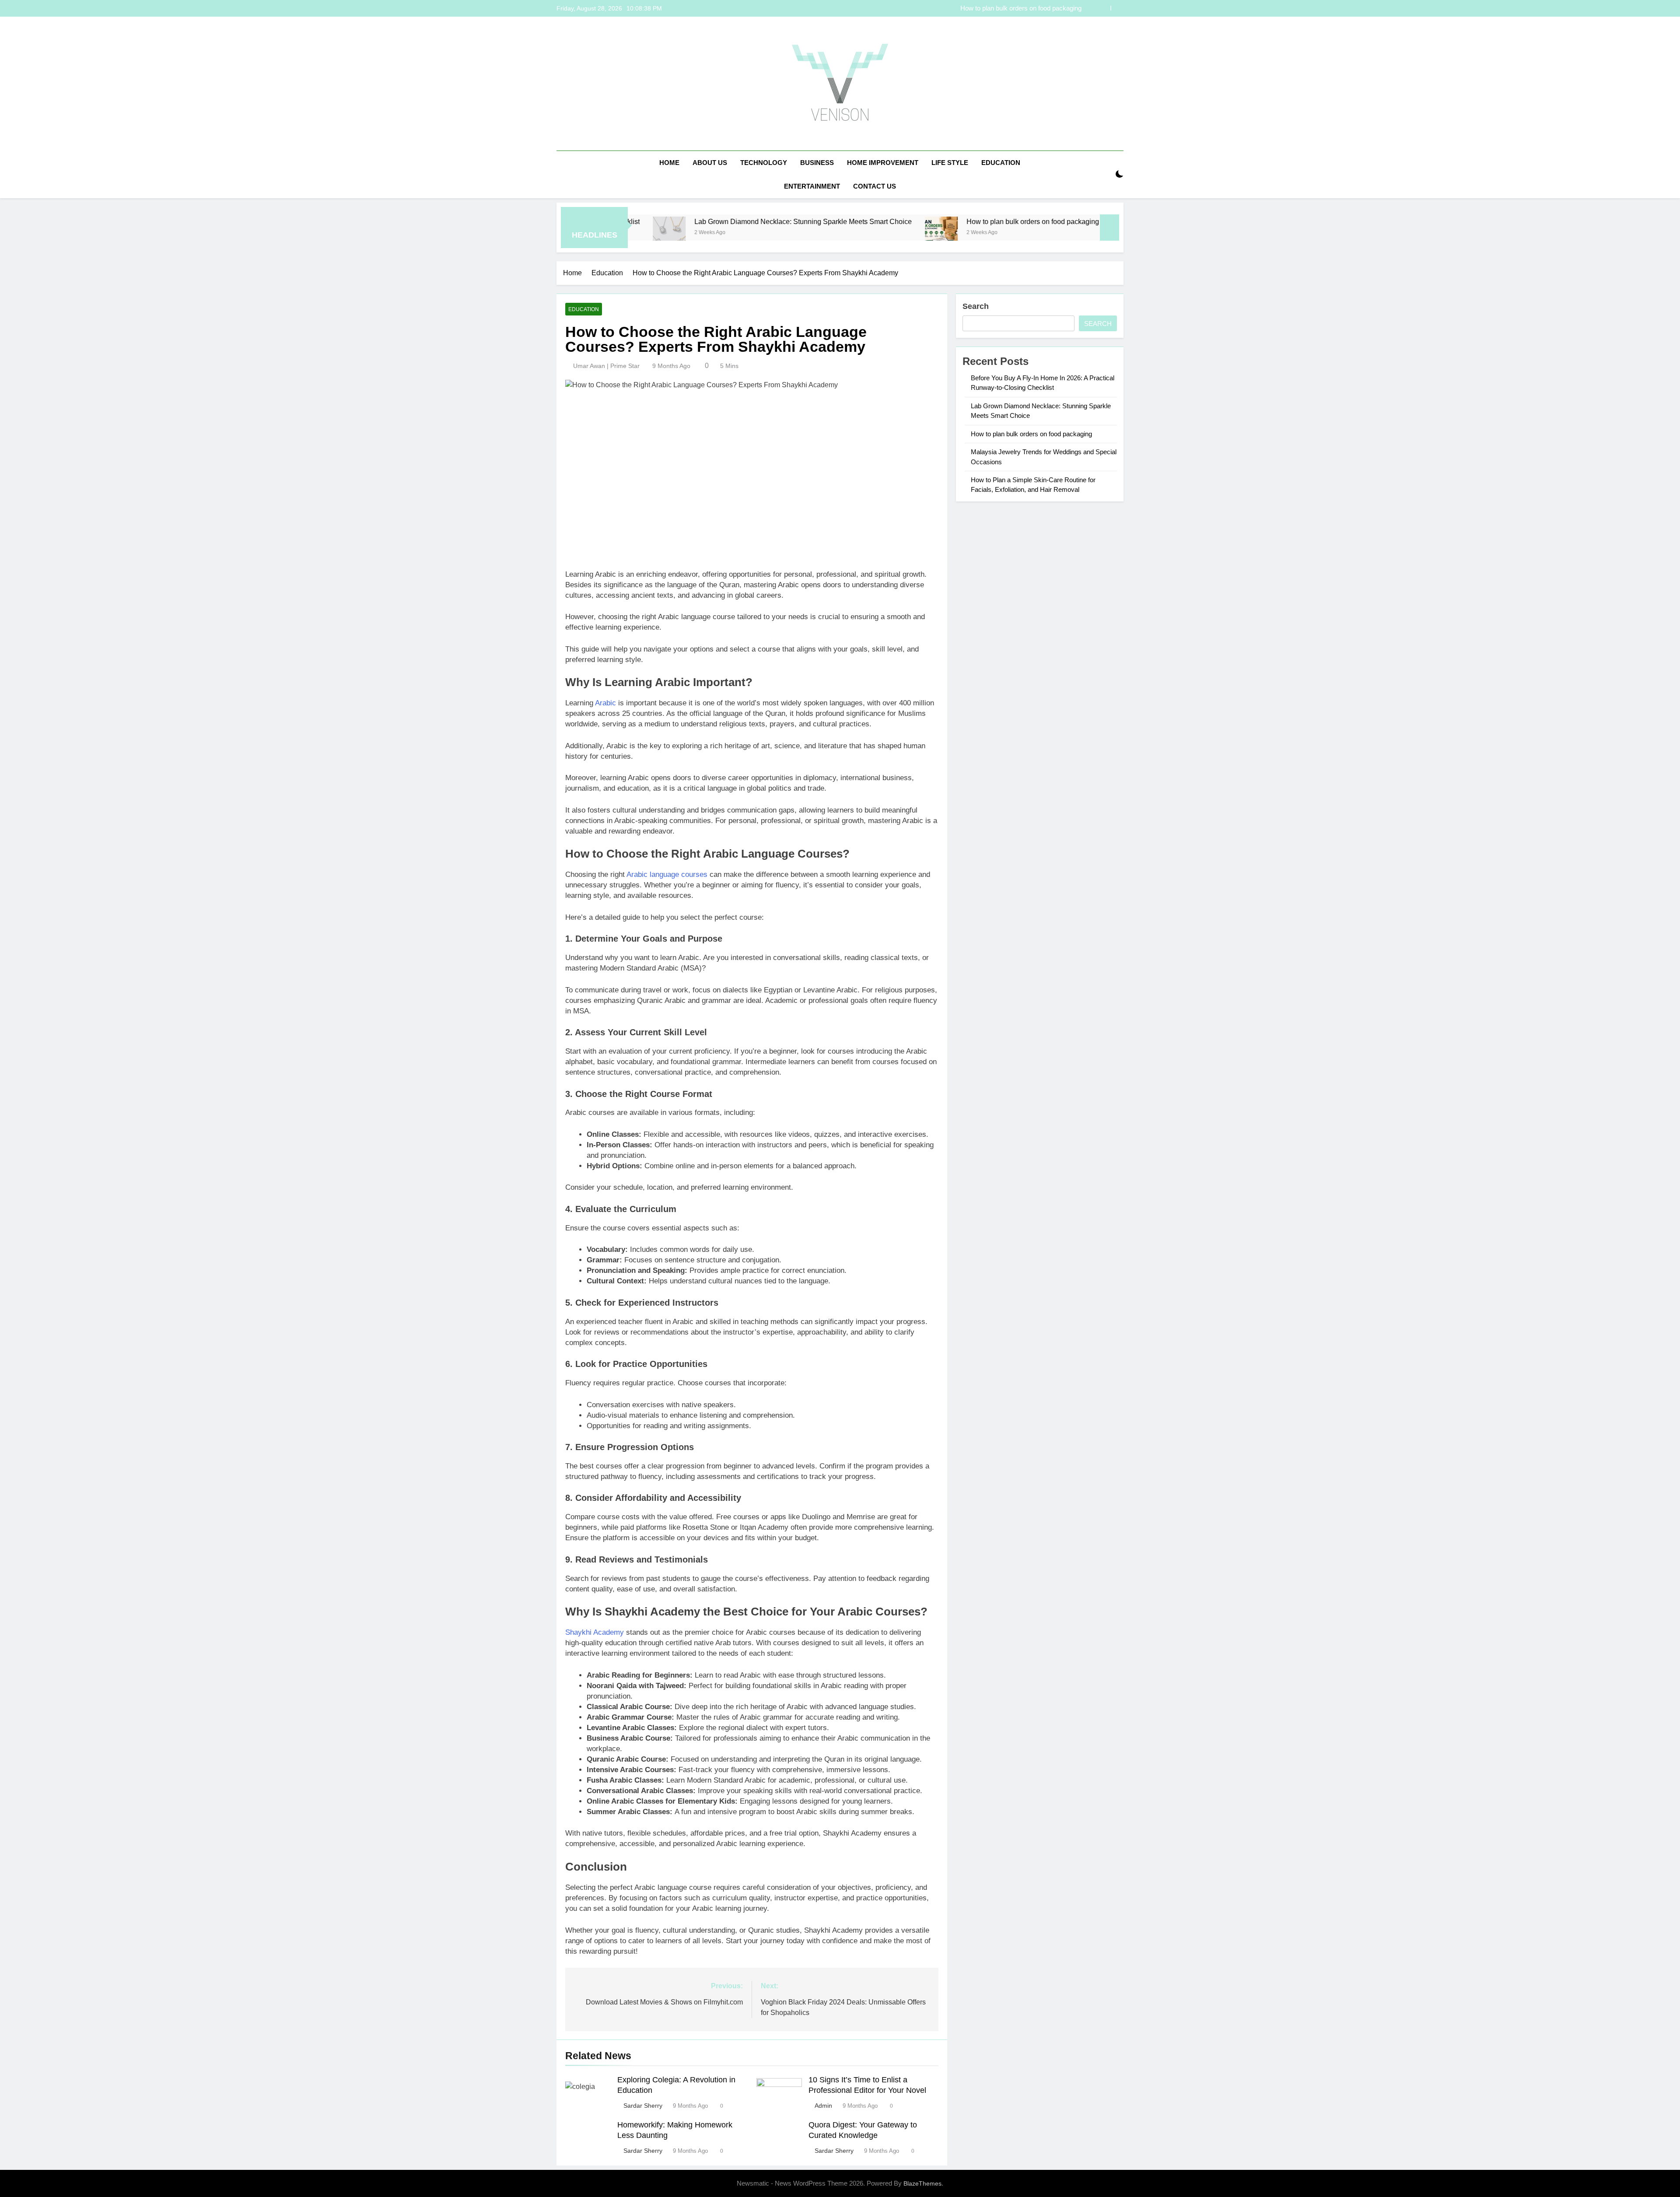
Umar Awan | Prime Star (606, 366)
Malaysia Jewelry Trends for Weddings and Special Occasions (992, 8)
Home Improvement (883, 163)
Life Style (950, 163)
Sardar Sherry (643, 2106)
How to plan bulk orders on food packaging (882, 221)
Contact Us (875, 186)
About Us (710, 163)
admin (823, 2106)
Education (1001, 163)
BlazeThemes (922, 2183)
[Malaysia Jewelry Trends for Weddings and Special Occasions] (978, 233)
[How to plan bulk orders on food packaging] (791, 233)
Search (976, 306)
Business (817, 163)
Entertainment (812, 186)
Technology (764, 163)
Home (669, 163)
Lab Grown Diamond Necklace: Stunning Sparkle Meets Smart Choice (653, 221)
